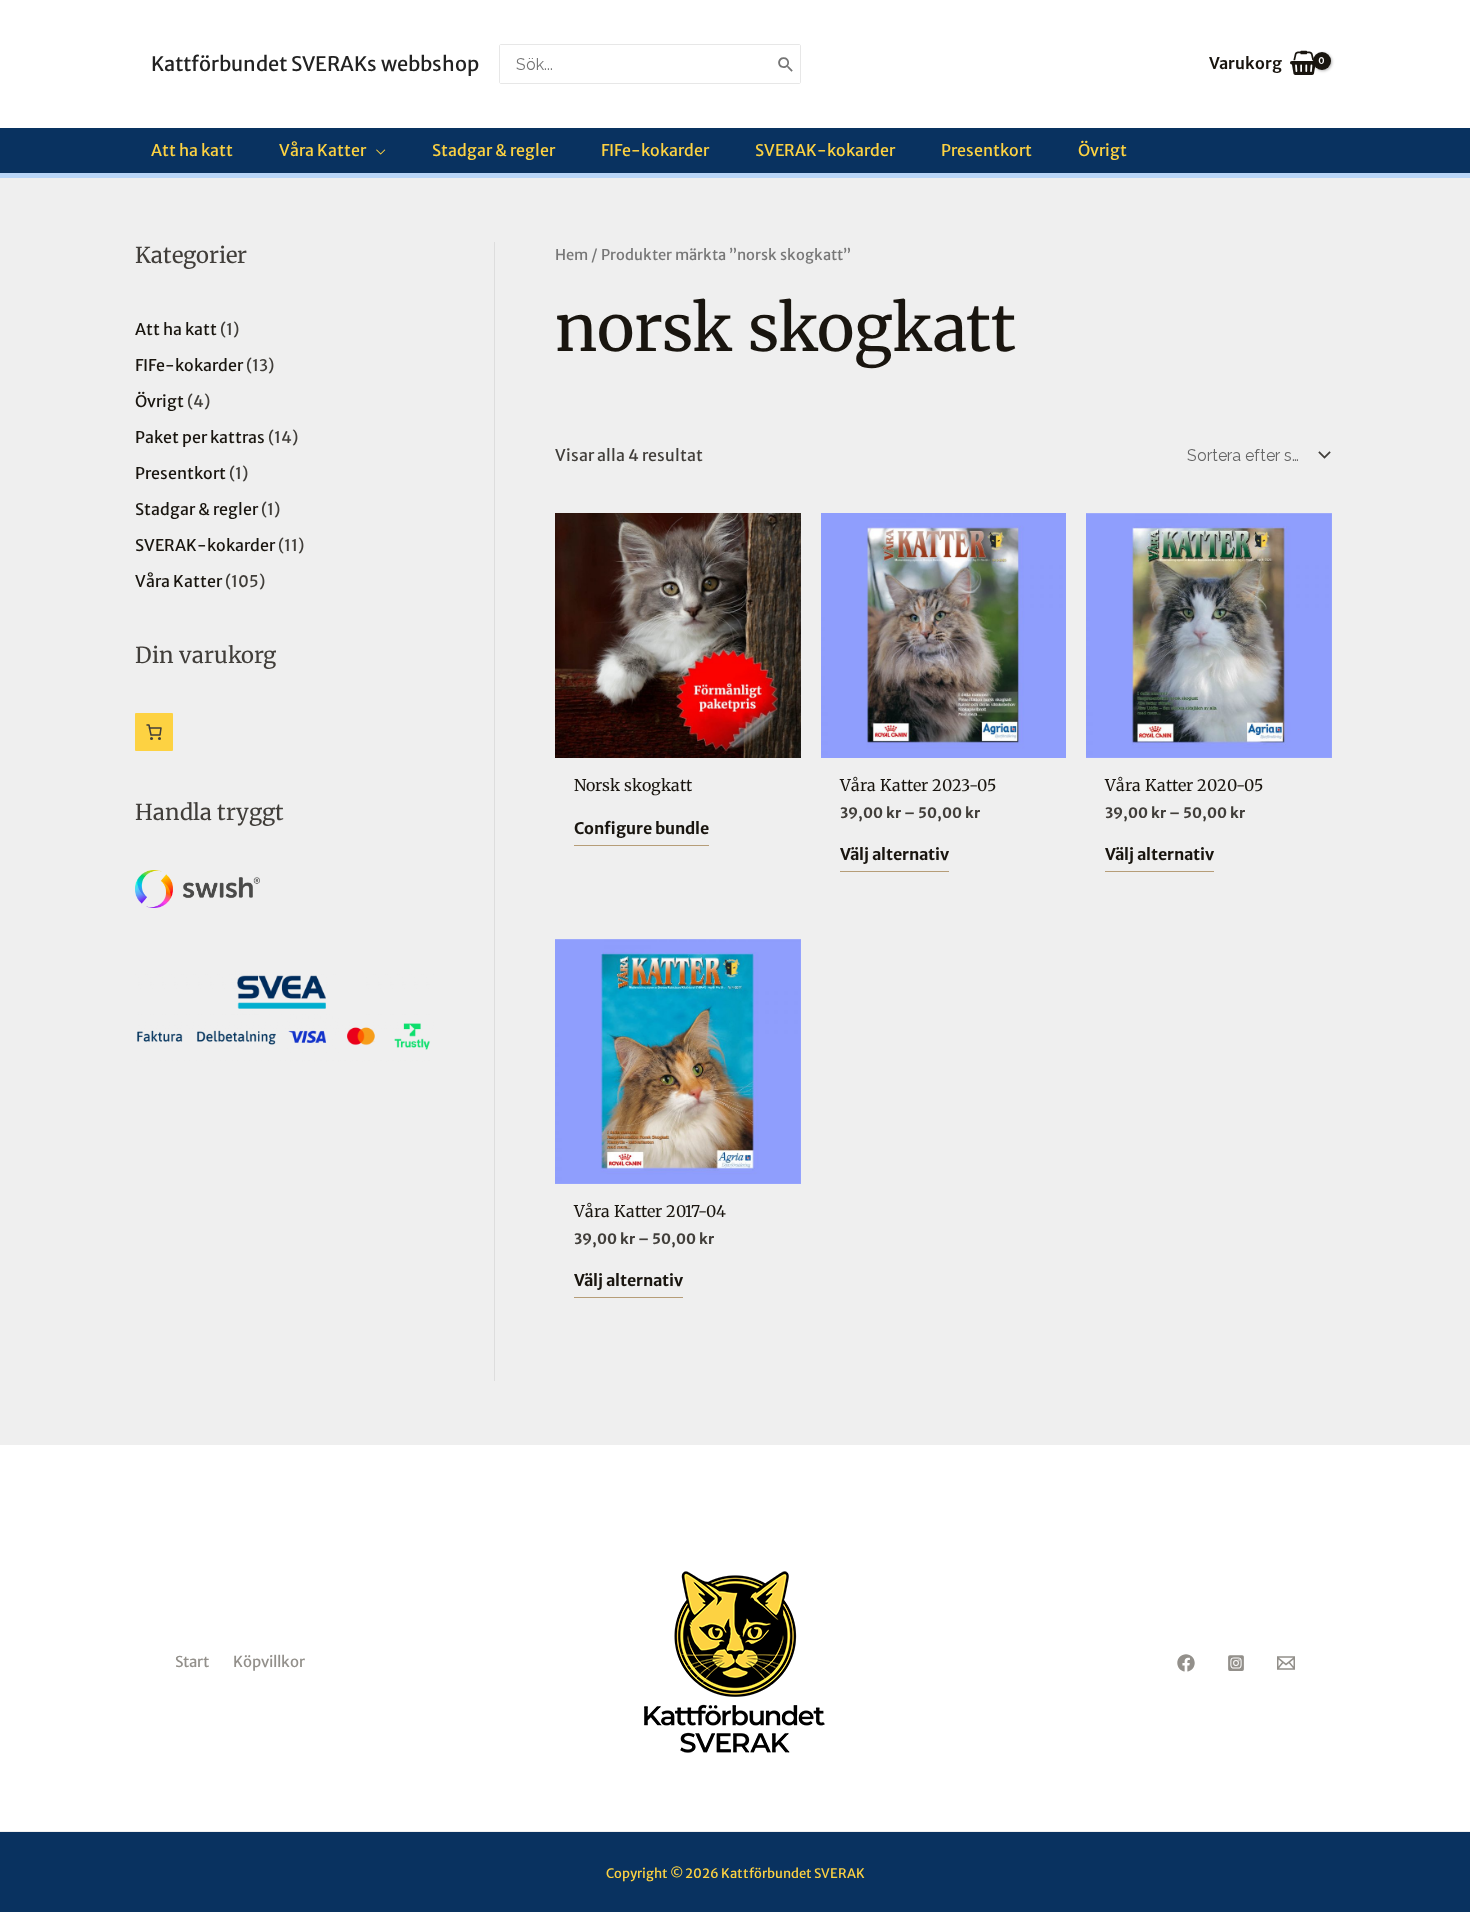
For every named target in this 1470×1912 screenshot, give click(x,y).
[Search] (786, 64)
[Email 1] (1286, 1663)
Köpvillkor (269, 1661)
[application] (376, 150)
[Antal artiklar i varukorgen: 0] (154, 732)
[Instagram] (1236, 1663)
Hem (571, 255)
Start (192, 1661)
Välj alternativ (894, 854)
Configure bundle (641, 828)
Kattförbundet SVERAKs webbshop (315, 63)
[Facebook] (1186, 1663)
